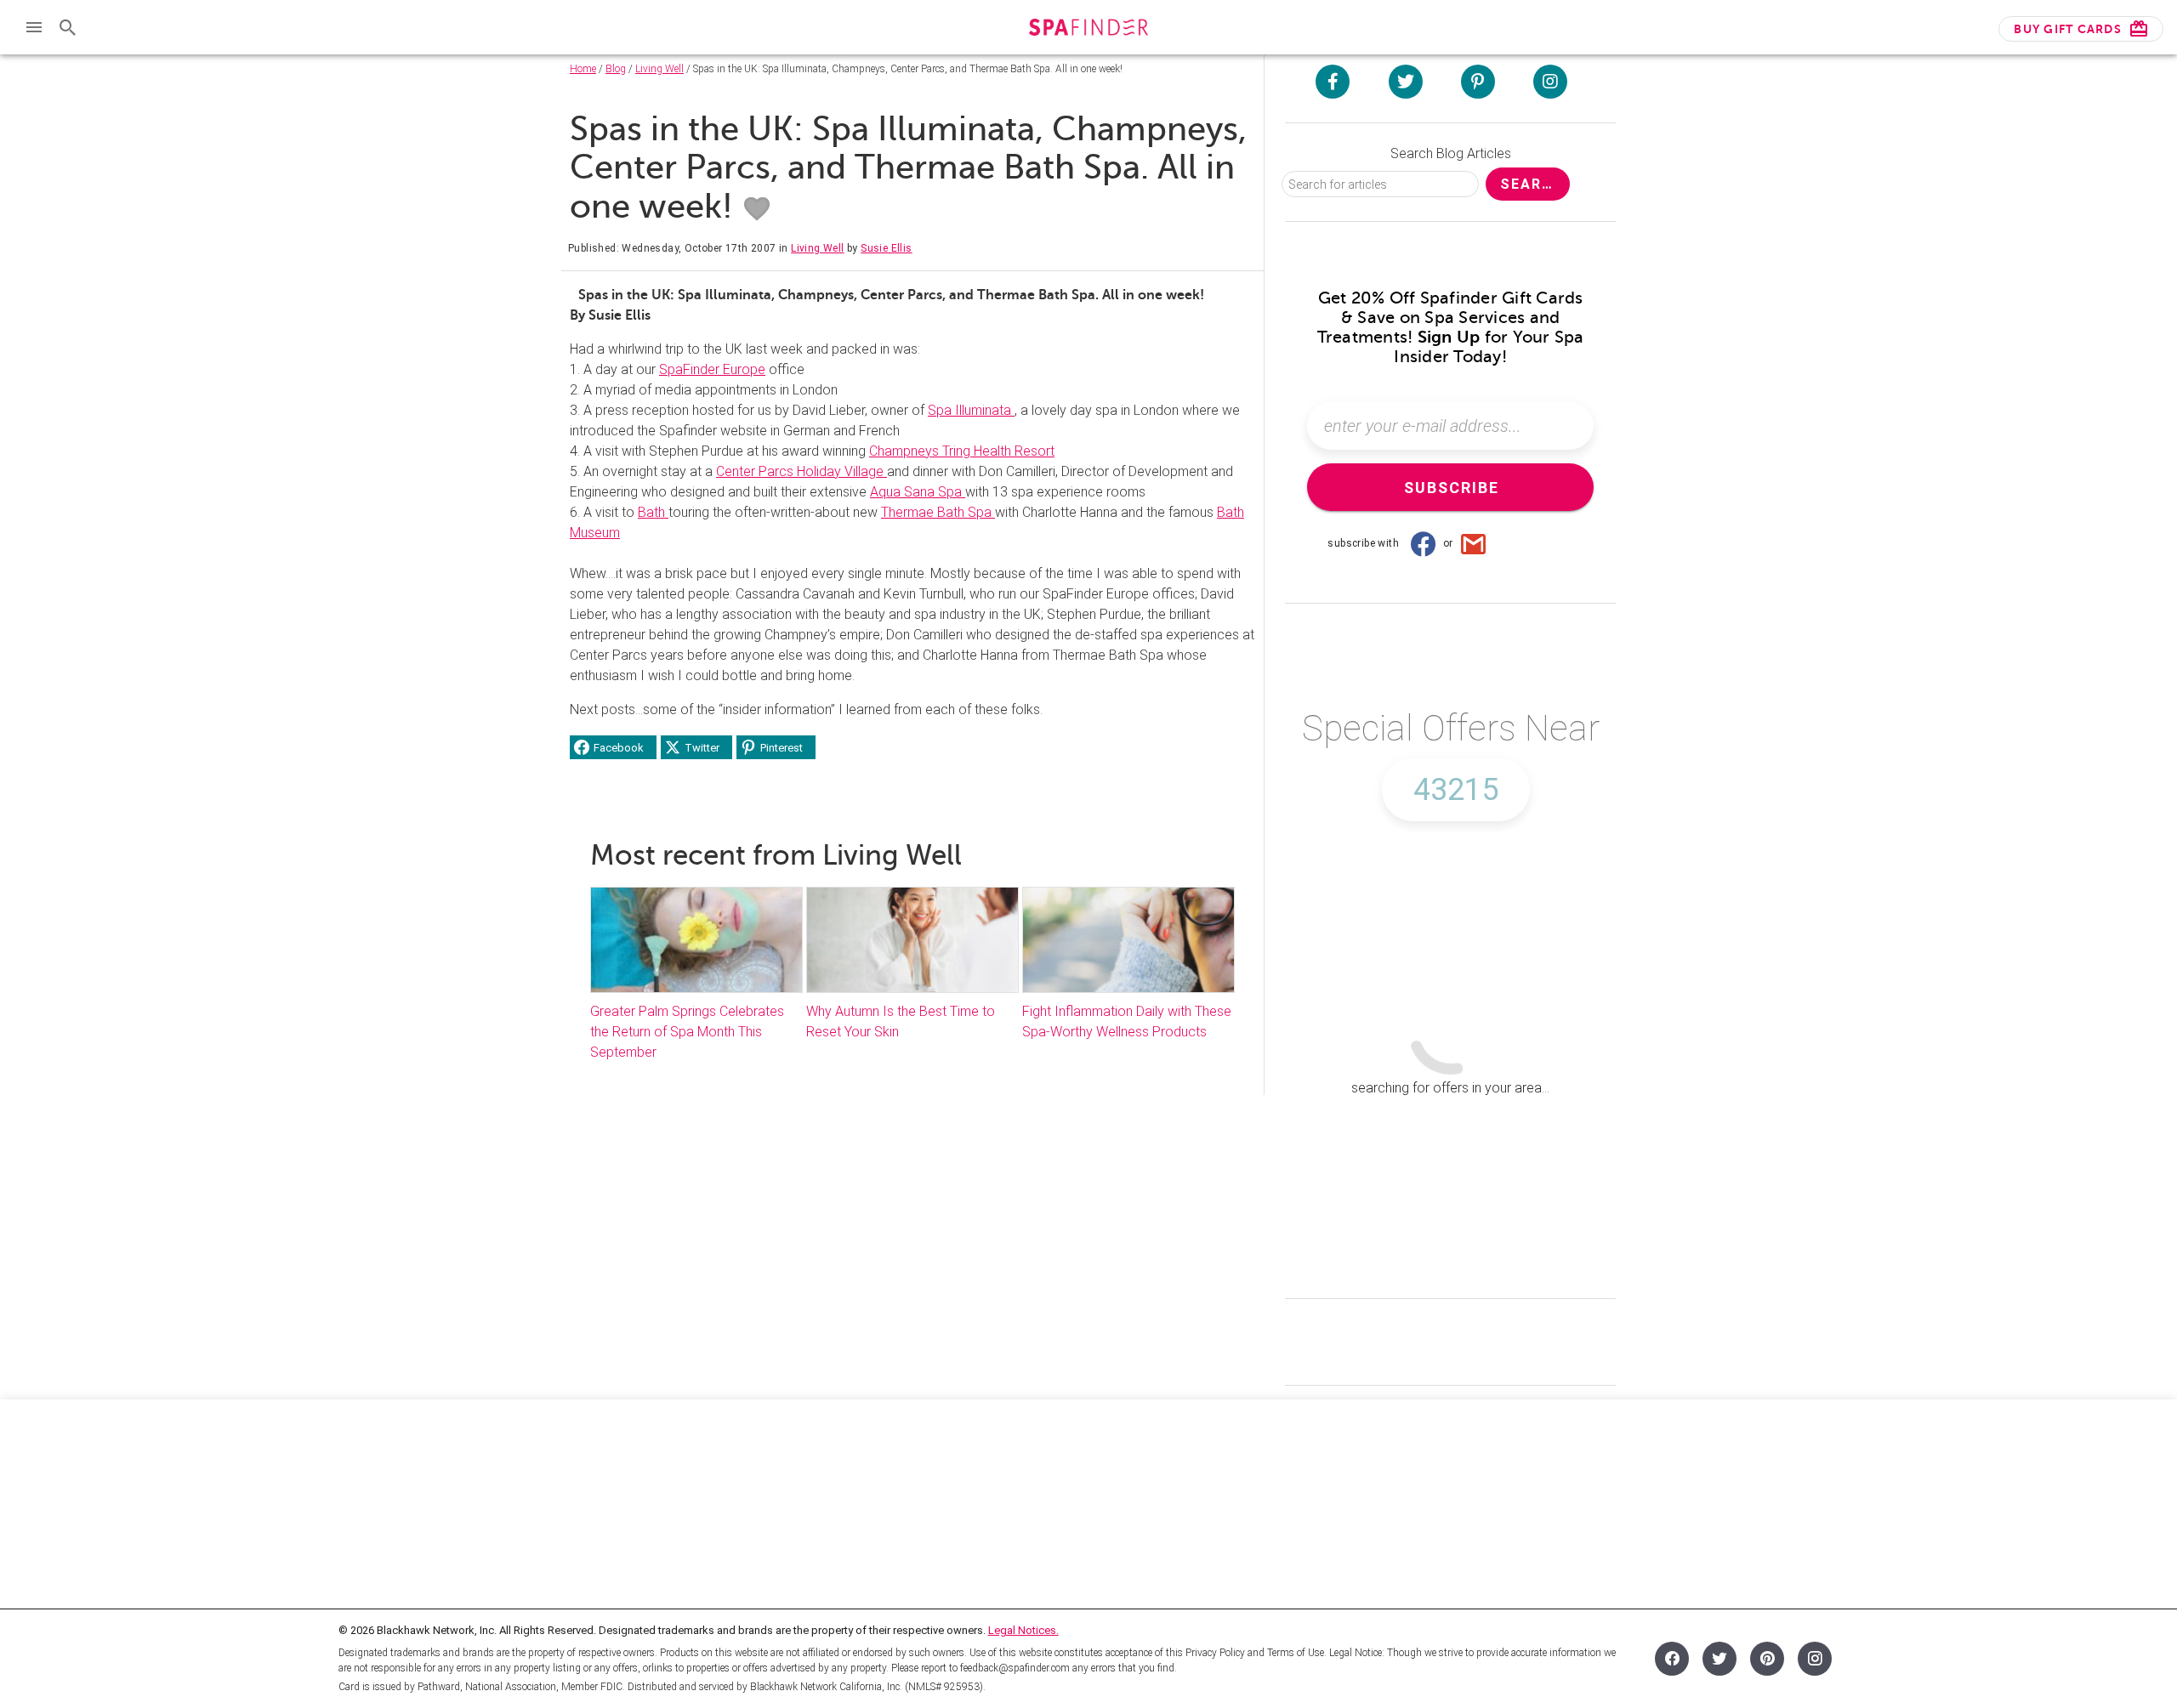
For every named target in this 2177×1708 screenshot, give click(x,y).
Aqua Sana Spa (918, 492)
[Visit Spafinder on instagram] (1550, 82)
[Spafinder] (1088, 29)
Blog (616, 69)
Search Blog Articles (1451, 153)
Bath (653, 512)
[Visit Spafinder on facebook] (1333, 82)
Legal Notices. (1023, 1630)
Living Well (659, 69)
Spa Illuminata (971, 410)
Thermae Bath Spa (938, 512)
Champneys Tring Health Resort (962, 451)
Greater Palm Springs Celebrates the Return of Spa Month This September (687, 1032)
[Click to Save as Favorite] (757, 209)
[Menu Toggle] (34, 27)
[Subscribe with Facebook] (1423, 543)
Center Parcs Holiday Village (801, 471)
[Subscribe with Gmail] (1474, 543)
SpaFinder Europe (712, 369)
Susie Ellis (886, 248)
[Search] (68, 27)
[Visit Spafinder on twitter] (1406, 82)
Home (583, 69)
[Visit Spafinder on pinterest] (1478, 82)
